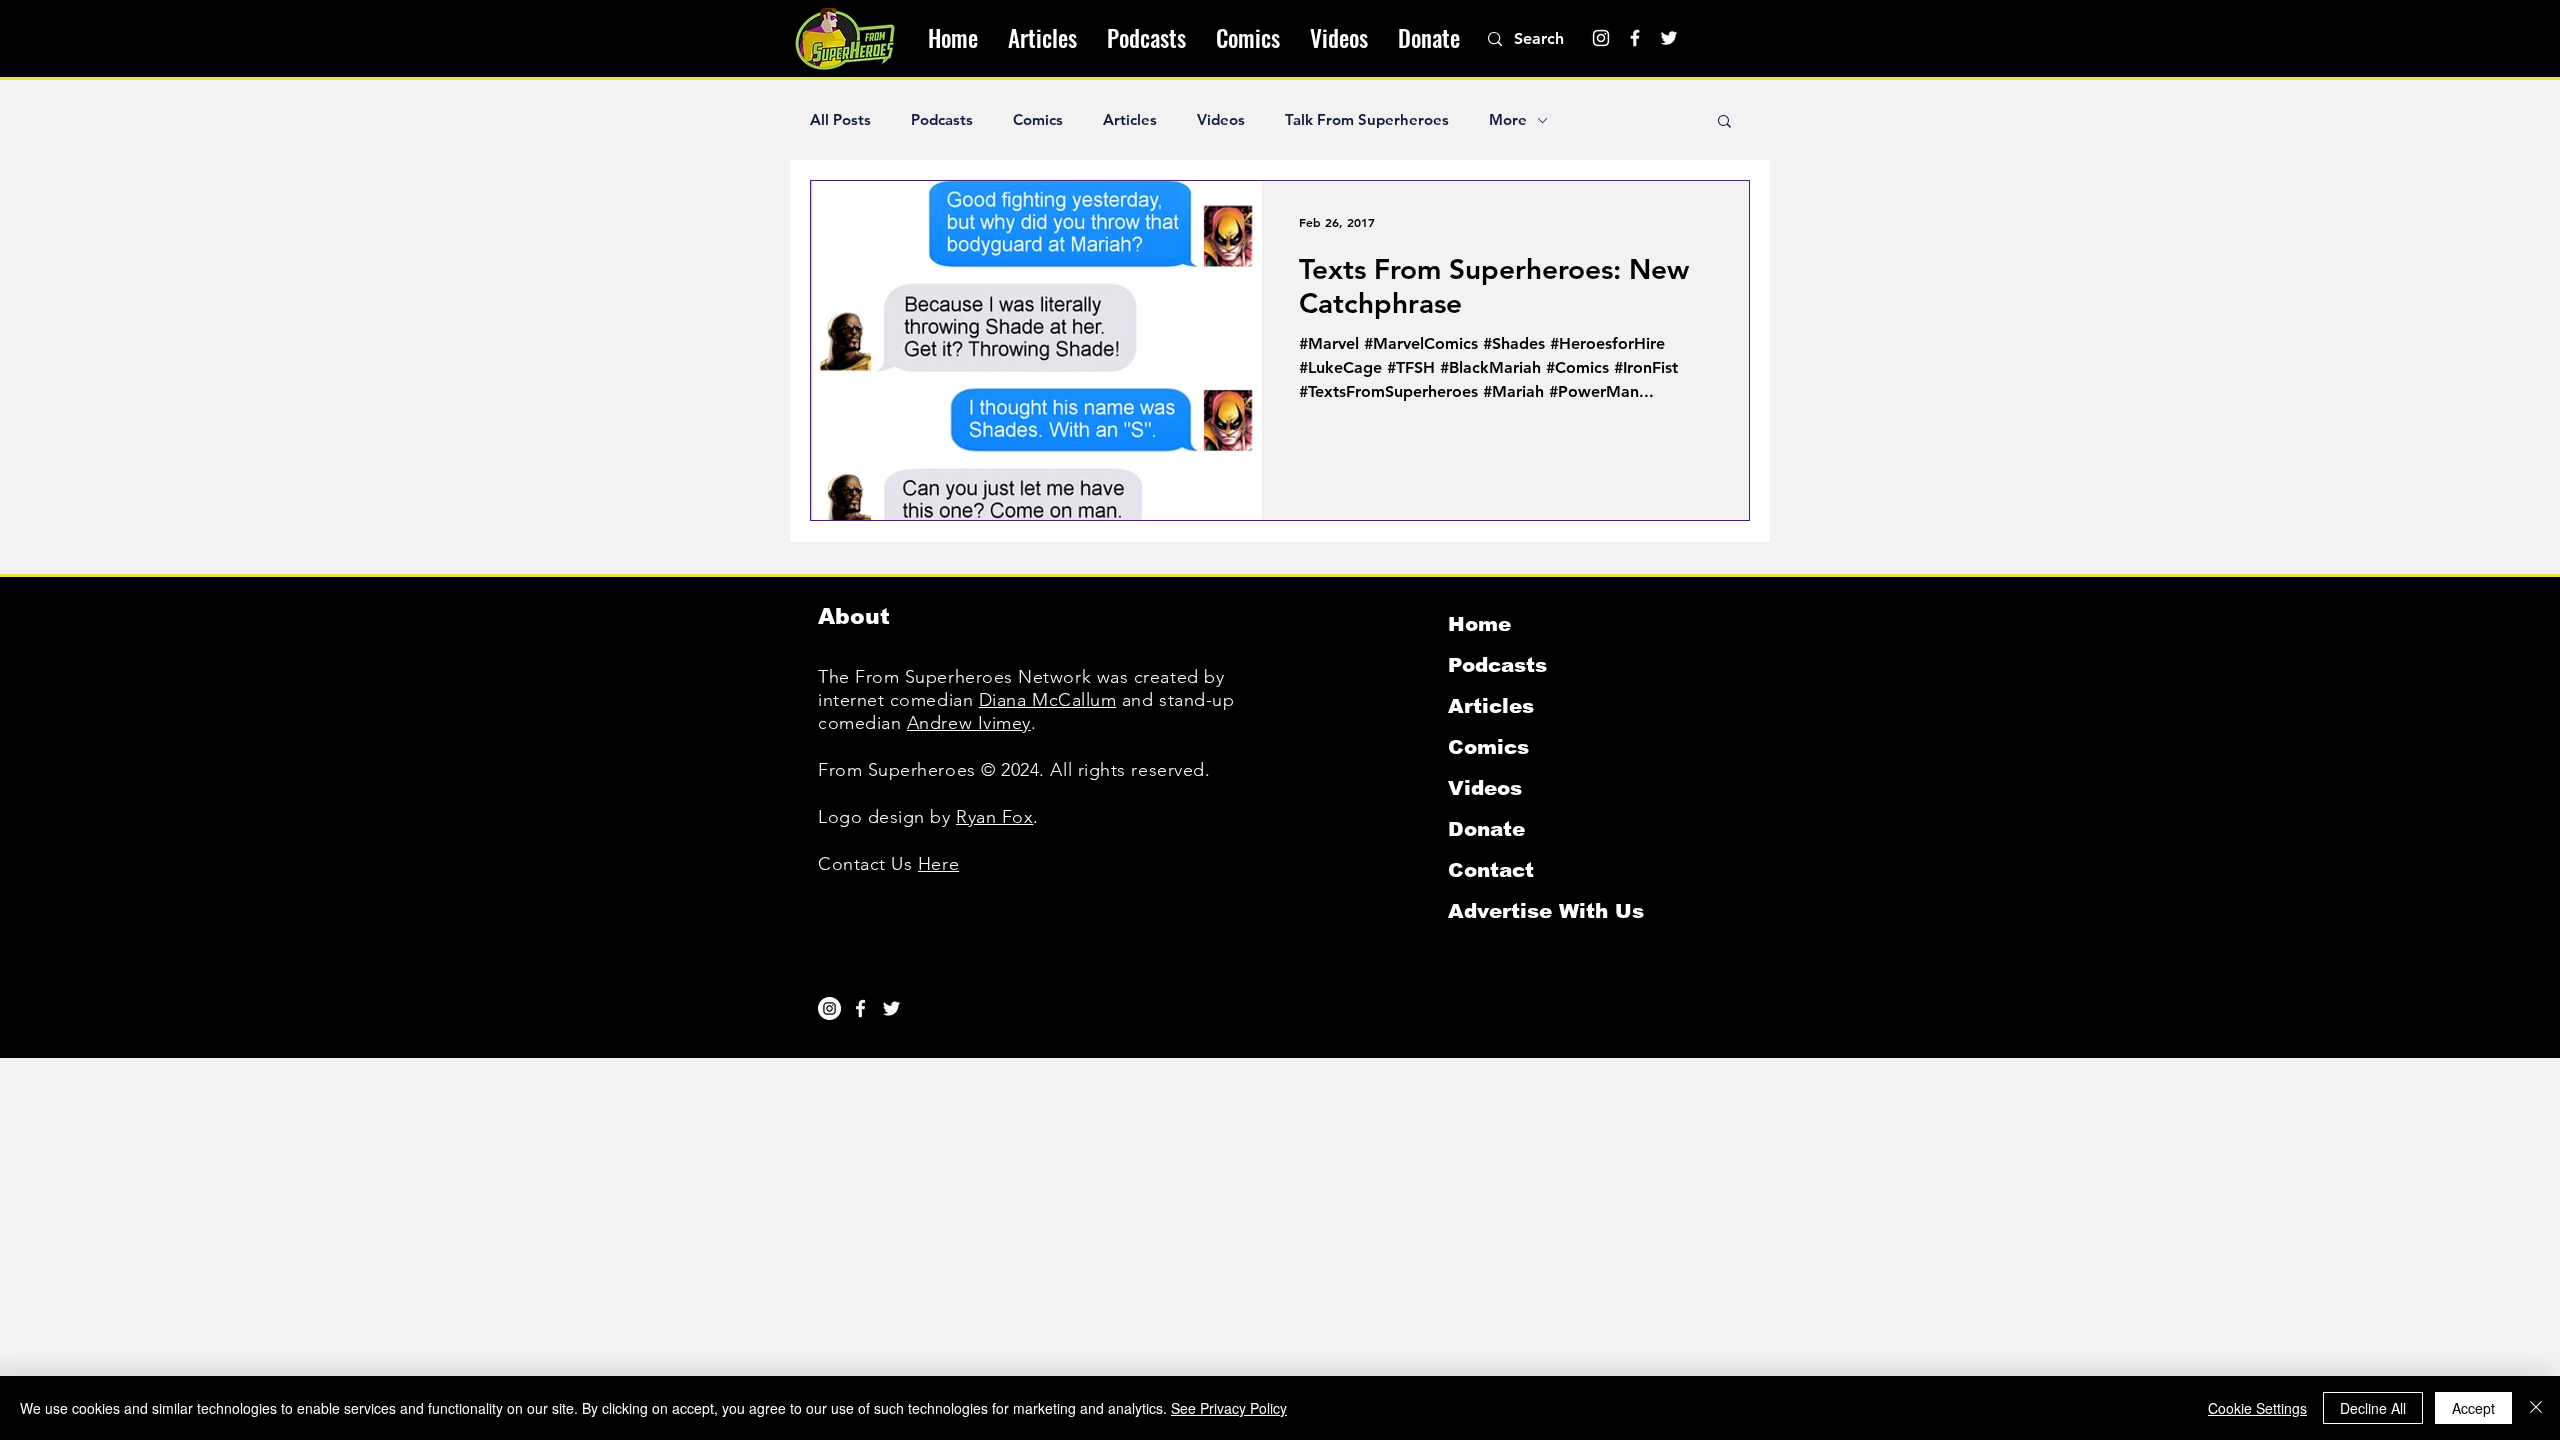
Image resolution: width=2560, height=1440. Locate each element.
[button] (1724, 122)
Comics (1038, 120)
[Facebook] (1635, 38)
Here (938, 864)
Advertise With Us (1546, 911)
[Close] (2536, 1408)
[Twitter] (1669, 38)
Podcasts (942, 120)
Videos (1221, 120)
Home (1479, 624)
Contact (1491, 870)
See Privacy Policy (1229, 1408)
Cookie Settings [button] (2257, 1408)
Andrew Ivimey (969, 723)
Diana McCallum (1048, 700)
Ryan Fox (994, 817)
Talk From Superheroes (1367, 120)
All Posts (840, 120)
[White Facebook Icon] (860, 1008)
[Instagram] (1601, 38)
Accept (2473, 1408)
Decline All (2373, 1408)
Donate (1486, 829)
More (1508, 120)
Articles (1130, 120)
